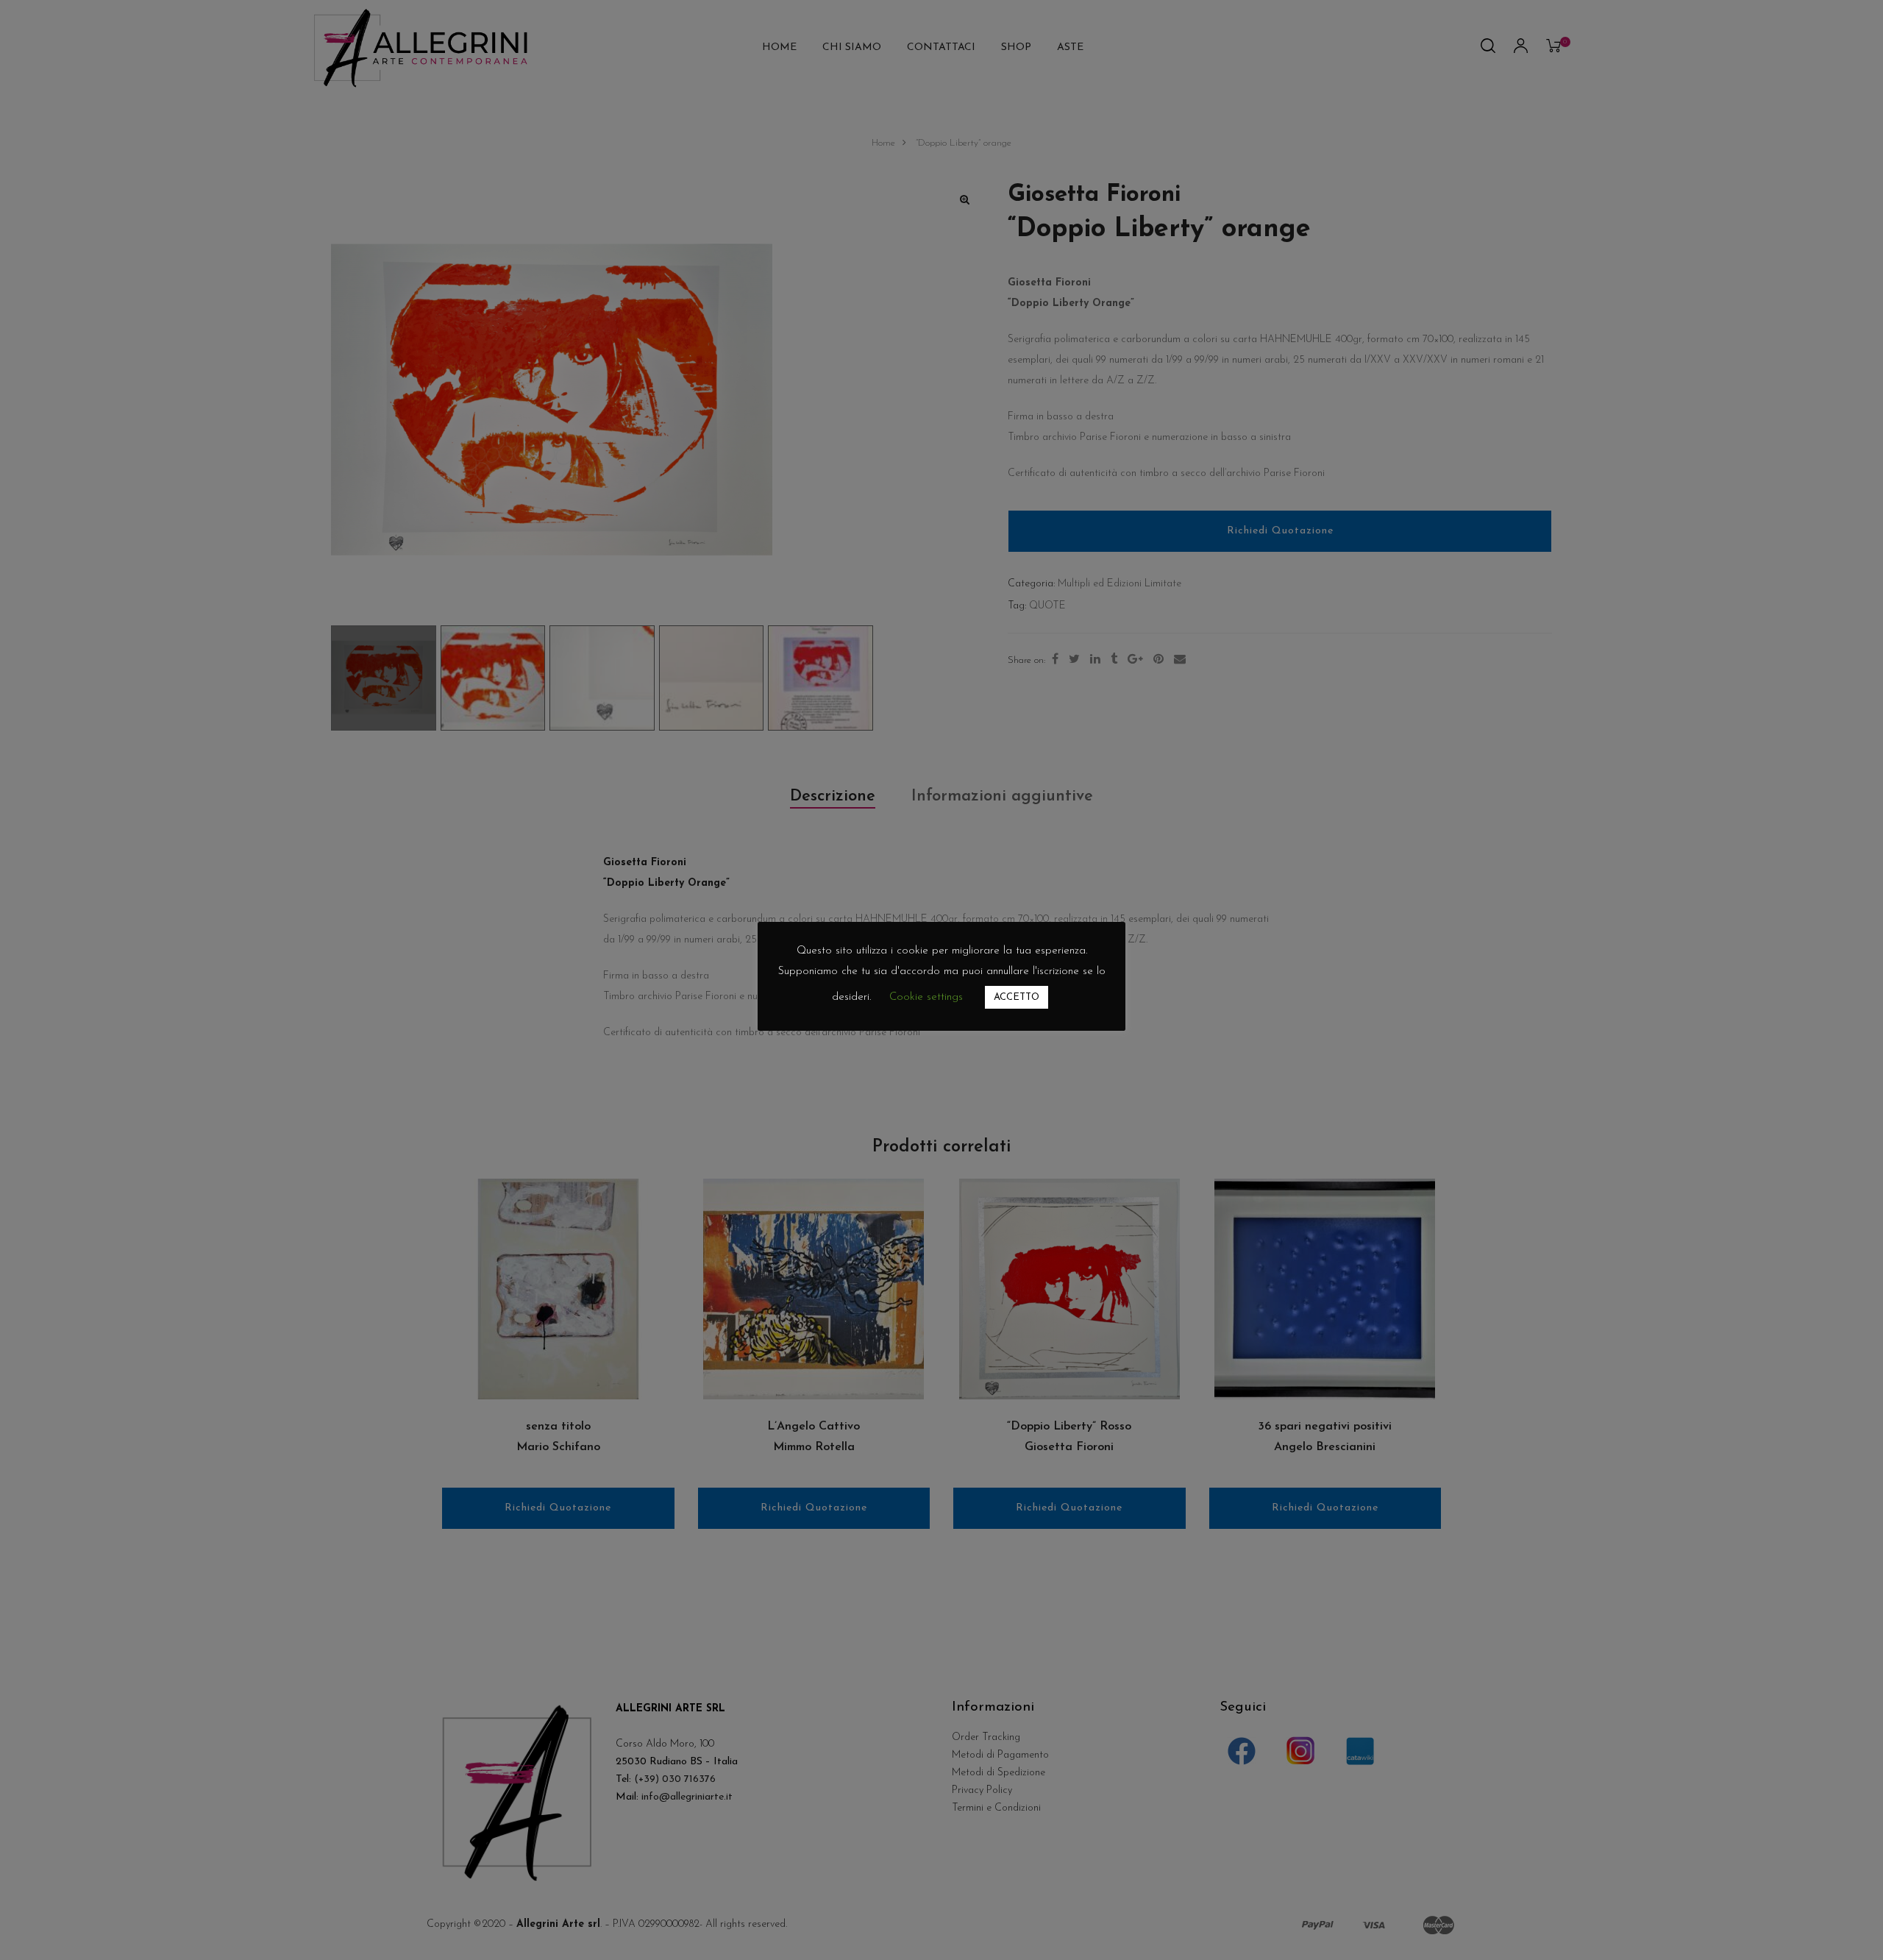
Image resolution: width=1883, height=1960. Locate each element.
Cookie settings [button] (926, 997)
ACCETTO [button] (1017, 997)
